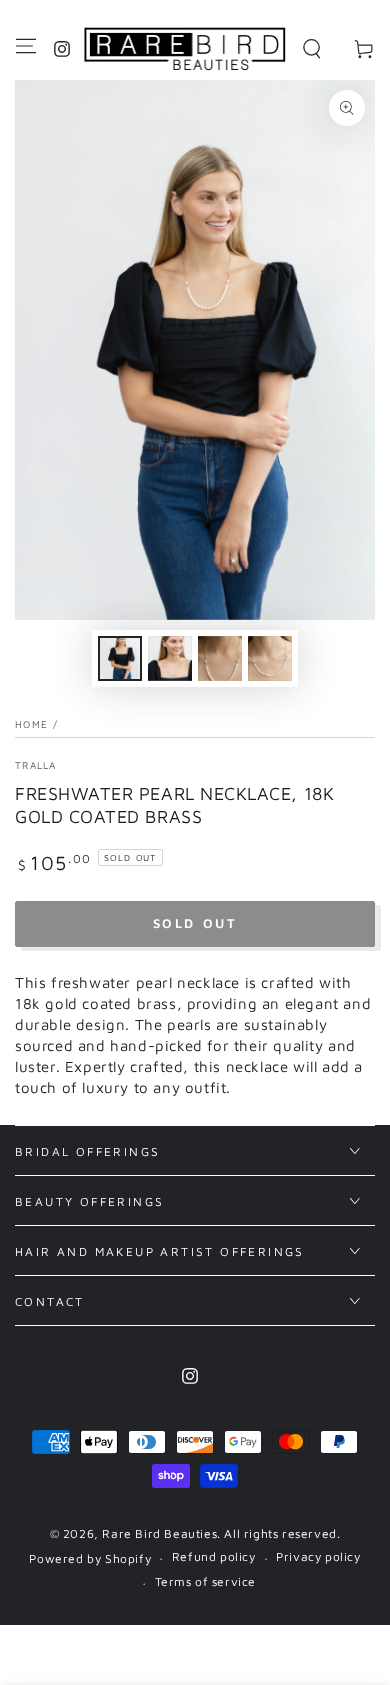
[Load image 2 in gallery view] (170, 658)
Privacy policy (318, 1556)
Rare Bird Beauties (159, 1533)
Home (31, 724)
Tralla (36, 765)
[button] (312, 49)
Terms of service (206, 1581)
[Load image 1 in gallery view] (120, 658)
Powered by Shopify (90, 1558)
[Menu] (26, 46)
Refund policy (214, 1556)
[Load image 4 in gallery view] (270, 658)
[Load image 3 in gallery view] (220, 658)
